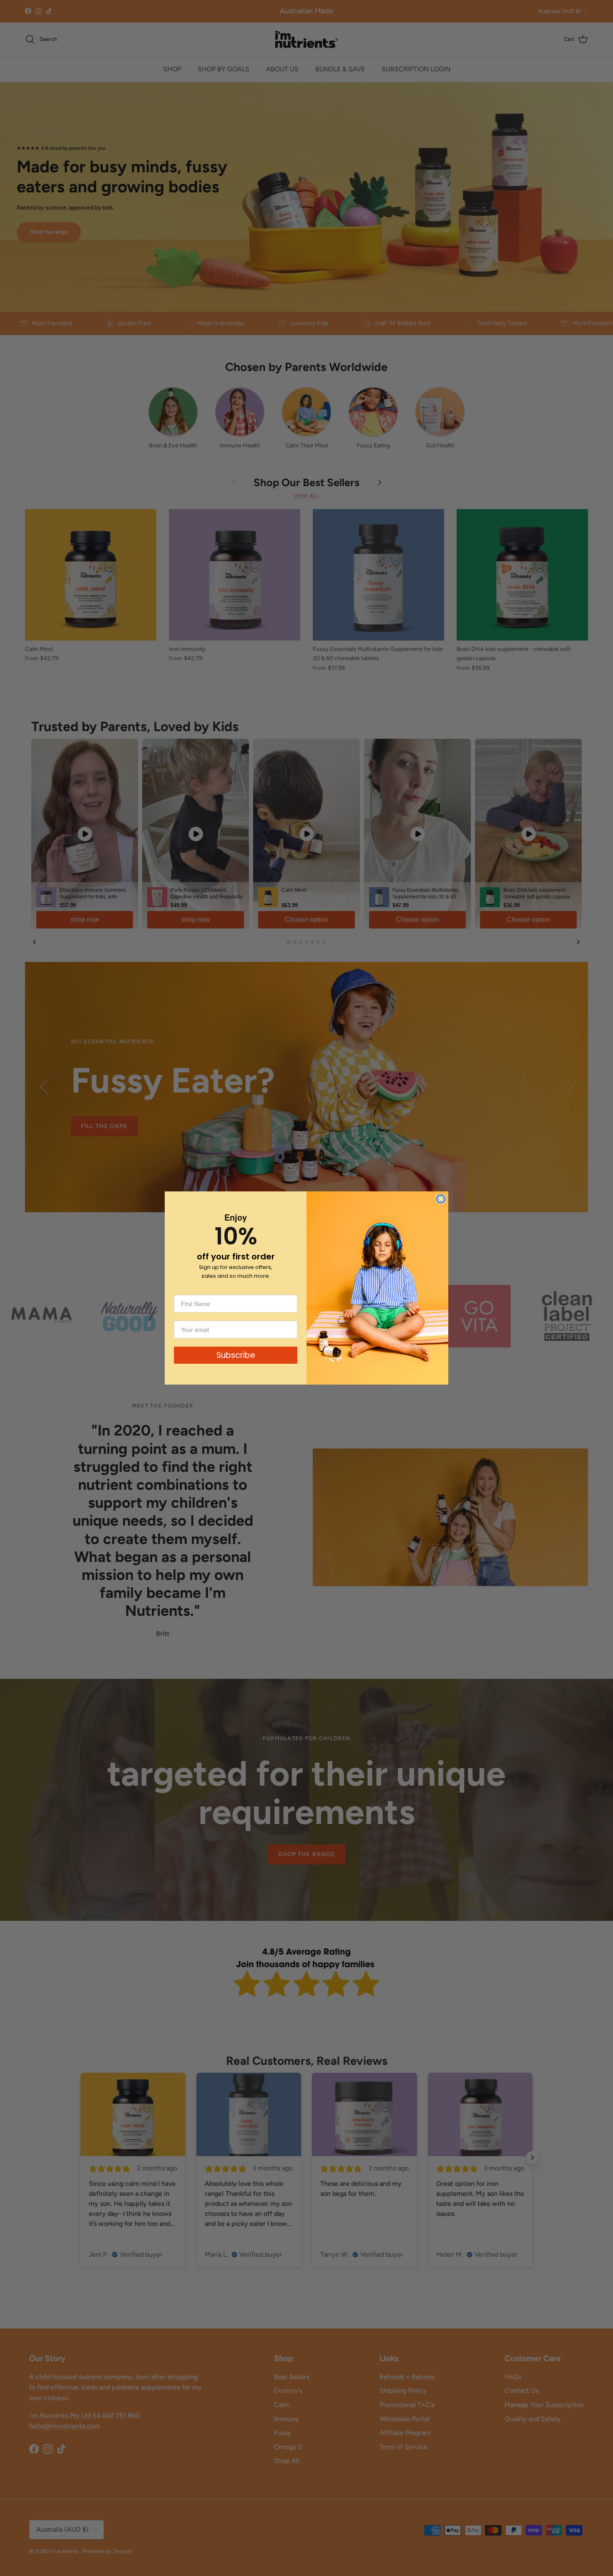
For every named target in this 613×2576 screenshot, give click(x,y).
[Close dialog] (441, 1199)
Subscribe (236, 1355)
